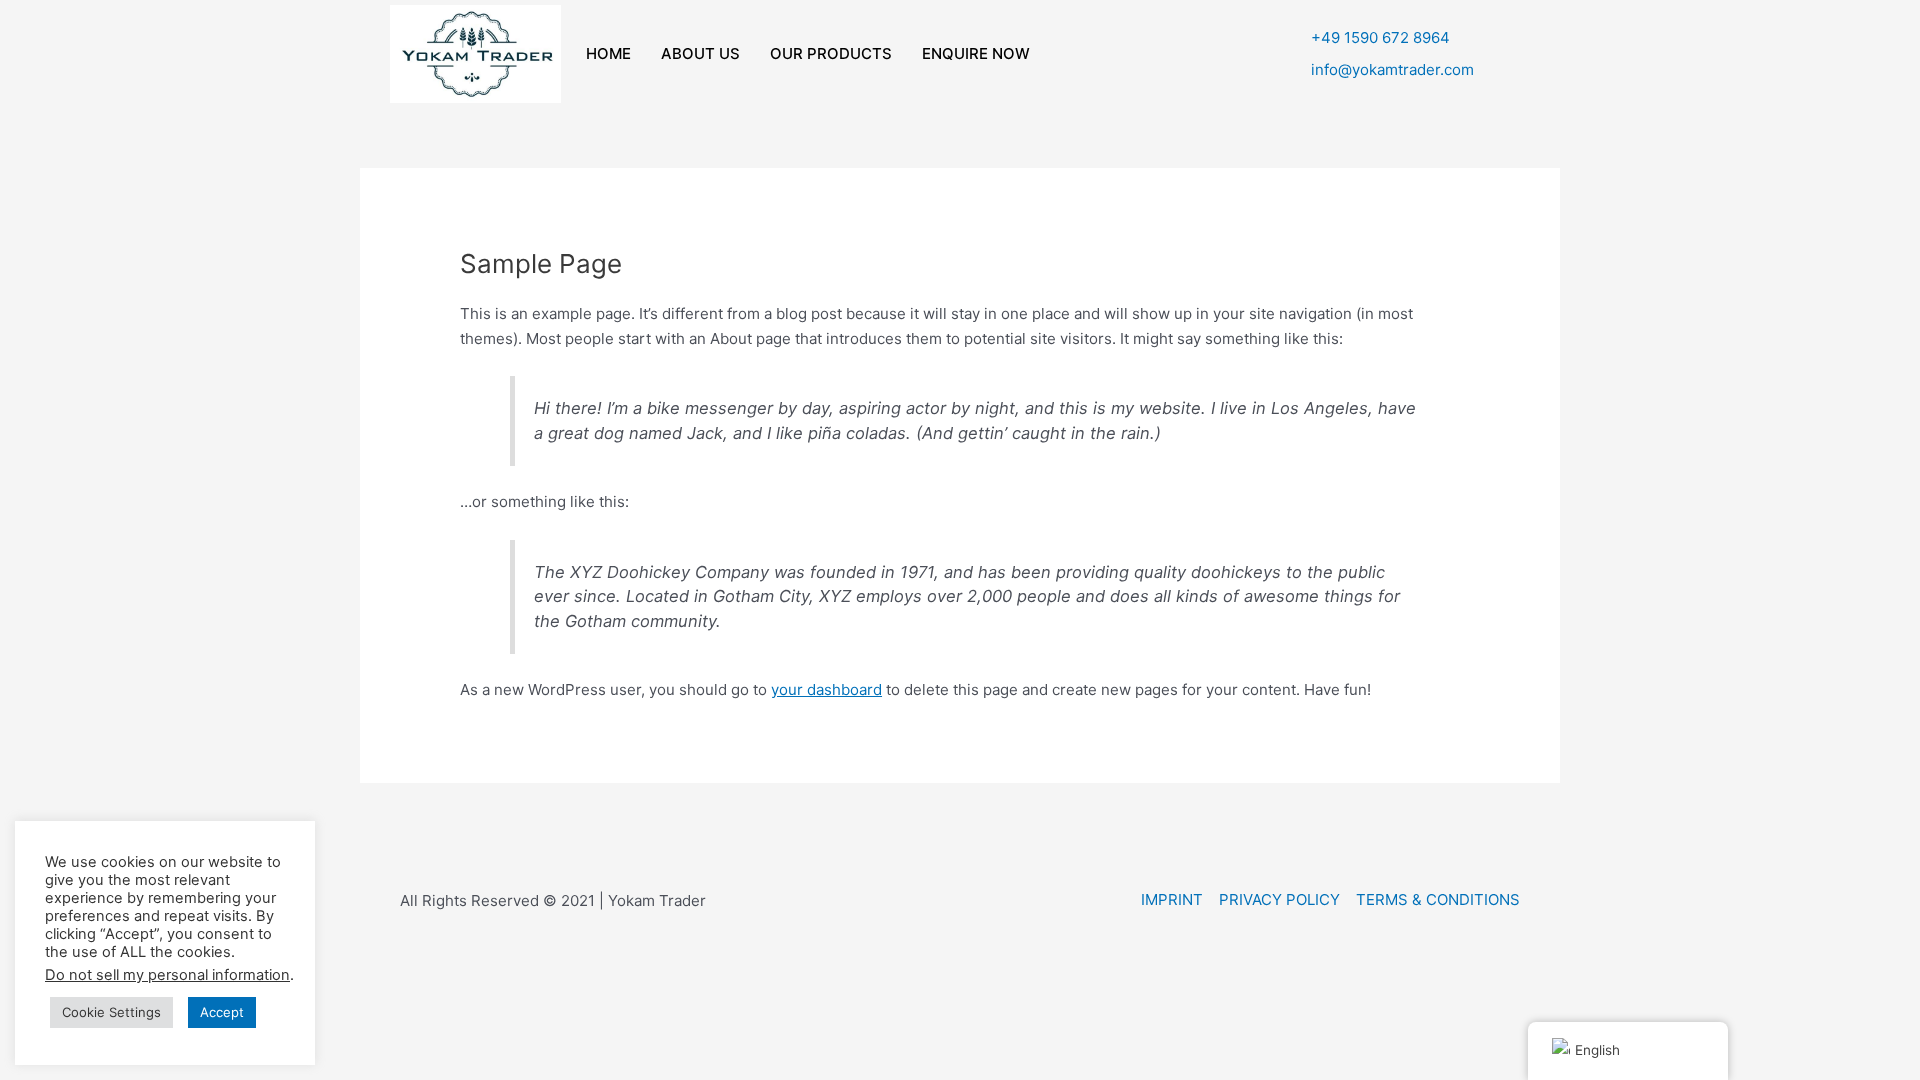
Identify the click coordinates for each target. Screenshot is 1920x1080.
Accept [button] (222, 1012)
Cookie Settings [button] (111, 1012)
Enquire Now (976, 53)
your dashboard (826, 689)
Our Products (831, 53)
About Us (700, 53)
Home (608, 53)
